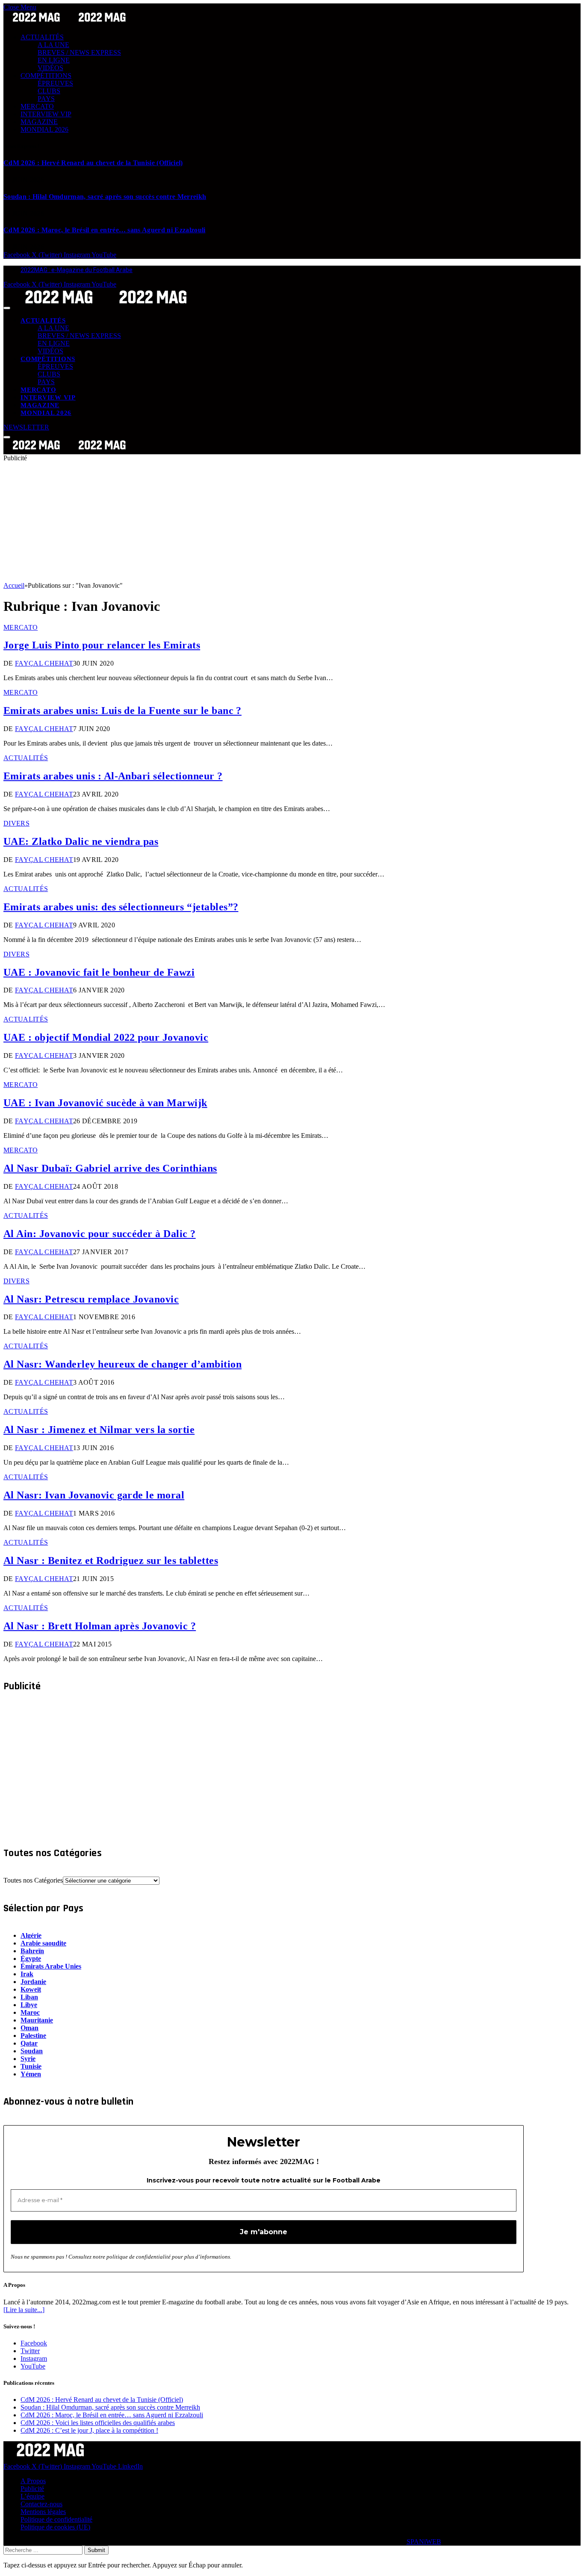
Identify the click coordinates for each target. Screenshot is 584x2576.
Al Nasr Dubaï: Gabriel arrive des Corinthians (110, 1168)
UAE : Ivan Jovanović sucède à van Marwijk (105, 1103)
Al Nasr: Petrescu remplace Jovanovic (91, 1299)
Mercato (21, 627)
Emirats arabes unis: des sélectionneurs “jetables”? (121, 907)
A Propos (33, 2481)
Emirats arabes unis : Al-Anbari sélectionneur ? (113, 776)
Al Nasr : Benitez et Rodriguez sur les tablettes (111, 1560)
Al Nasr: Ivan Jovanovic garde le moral (94, 1495)
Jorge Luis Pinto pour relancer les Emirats (102, 645)
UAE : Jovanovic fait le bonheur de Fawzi (99, 972)
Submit (96, 2550)
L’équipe (32, 2496)
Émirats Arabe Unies (51, 1966)
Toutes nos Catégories (33, 1880)
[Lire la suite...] (24, 2310)
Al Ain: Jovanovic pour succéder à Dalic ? (100, 1234)
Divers (16, 823)
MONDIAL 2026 (44, 129)
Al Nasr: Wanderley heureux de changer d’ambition (122, 1364)
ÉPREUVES (55, 83)
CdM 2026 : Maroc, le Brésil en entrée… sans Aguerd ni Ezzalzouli (104, 230)
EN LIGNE (54, 60)
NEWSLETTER (26, 427)
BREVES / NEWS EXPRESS (79, 52)
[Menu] (7, 308)
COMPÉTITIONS (46, 76)
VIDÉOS (50, 68)
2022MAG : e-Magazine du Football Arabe (77, 270)
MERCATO (37, 106)
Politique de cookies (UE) (55, 2527)
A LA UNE (53, 45)
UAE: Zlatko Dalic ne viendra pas (81, 841)
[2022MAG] (106, 306)
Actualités (26, 758)
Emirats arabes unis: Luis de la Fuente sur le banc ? (122, 711)
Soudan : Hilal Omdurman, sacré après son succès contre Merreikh (105, 197)
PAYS (46, 99)
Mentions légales (43, 2512)
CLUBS (49, 91)
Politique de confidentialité (56, 2519)
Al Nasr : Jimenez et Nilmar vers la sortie (99, 1430)
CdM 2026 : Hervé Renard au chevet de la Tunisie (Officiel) (93, 163)
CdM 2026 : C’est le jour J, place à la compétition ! (89, 2430)
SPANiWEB (424, 2542)
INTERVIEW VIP (46, 114)
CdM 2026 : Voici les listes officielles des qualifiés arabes (98, 2423)
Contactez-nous (41, 2504)
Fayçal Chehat (44, 663)
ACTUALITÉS (42, 37)
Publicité (32, 2489)
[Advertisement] (260, 522)
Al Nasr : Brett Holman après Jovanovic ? (100, 1626)
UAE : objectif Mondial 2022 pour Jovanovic (106, 1037)
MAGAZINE (39, 122)
